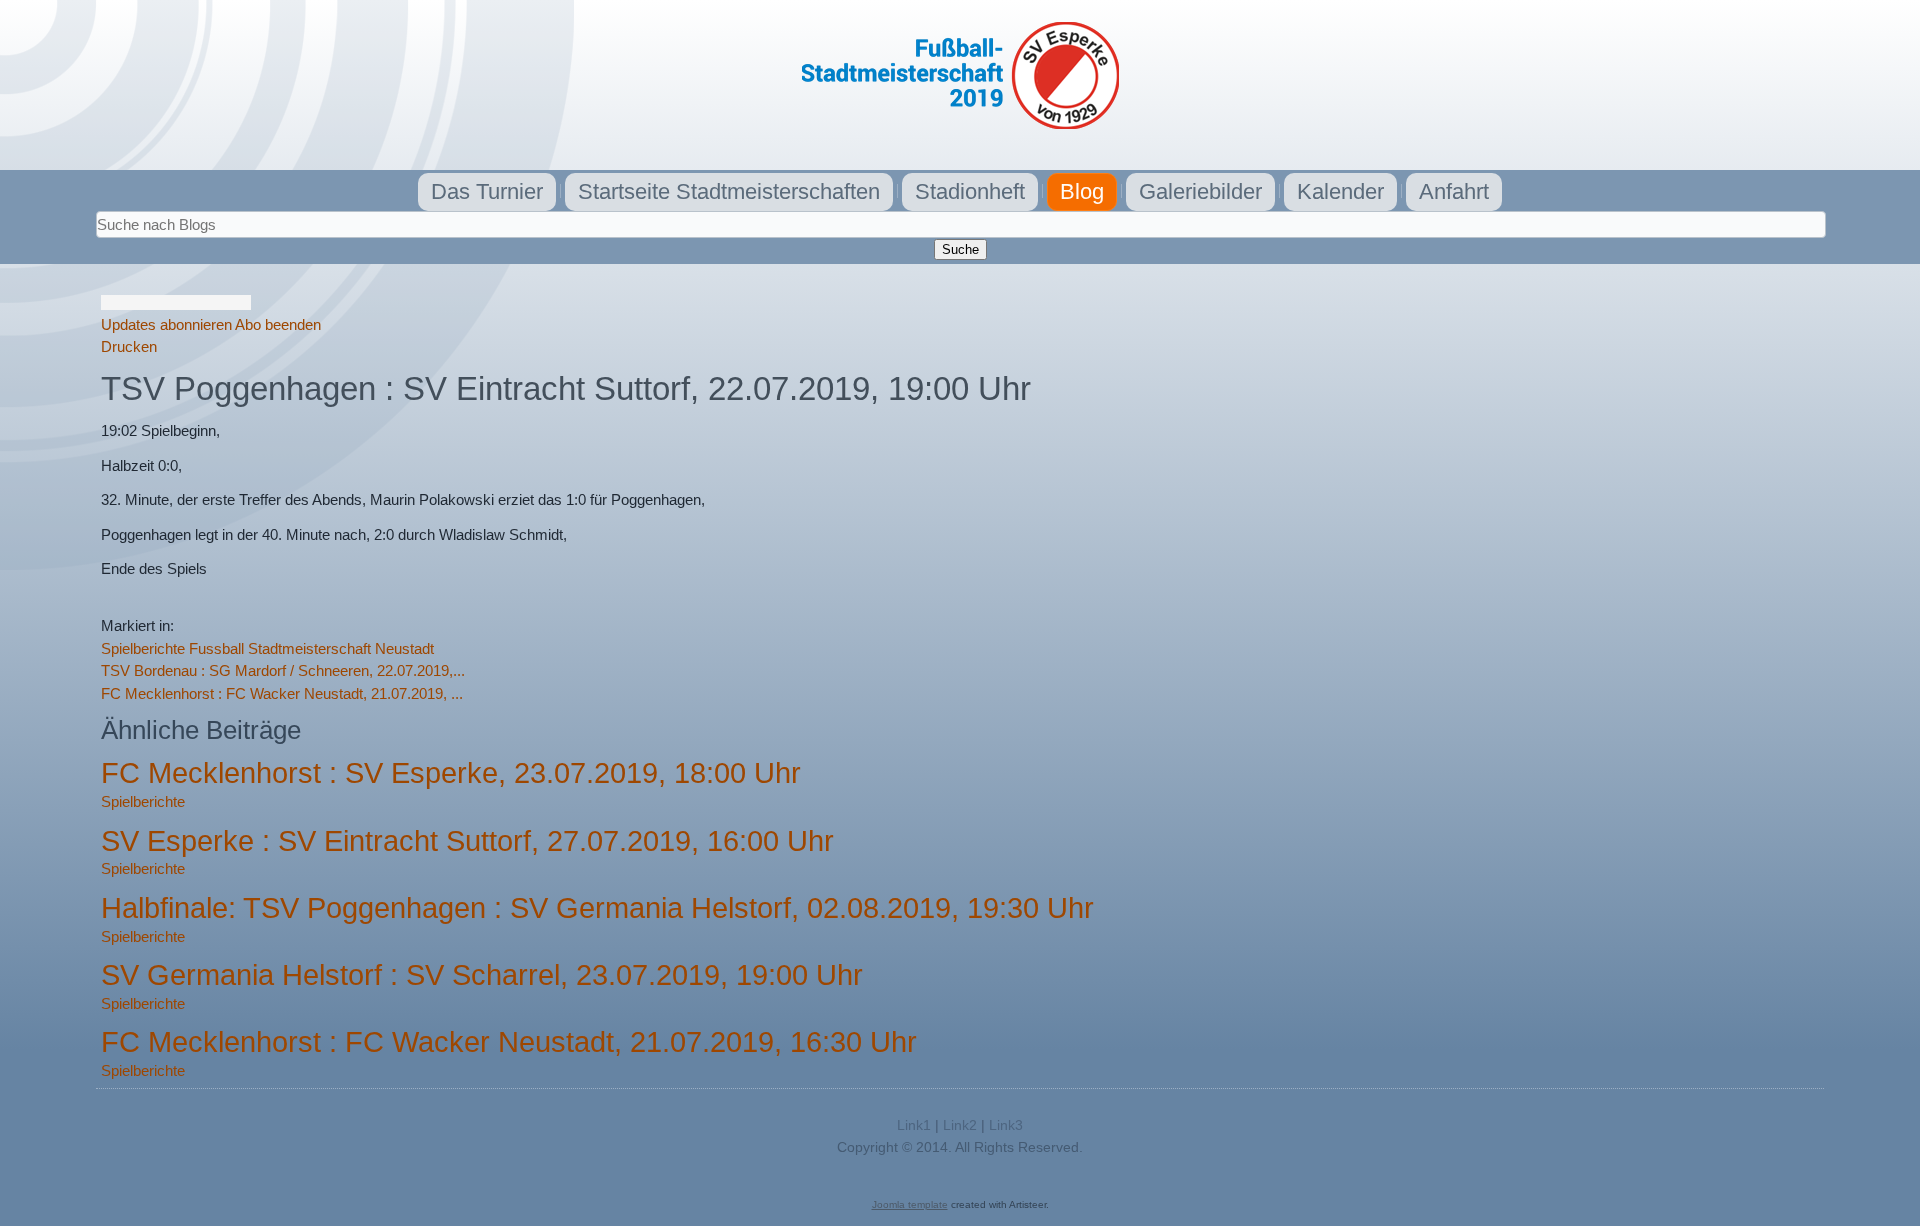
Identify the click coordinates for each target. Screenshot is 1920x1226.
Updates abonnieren (166, 324)
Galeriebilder (1200, 191)
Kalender (1340, 191)
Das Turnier (487, 191)
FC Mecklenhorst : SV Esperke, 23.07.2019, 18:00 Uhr (451, 773)
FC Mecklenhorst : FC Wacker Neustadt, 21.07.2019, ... (282, 693)
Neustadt (404, 648)
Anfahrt (1454, 191)
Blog (1082, 191)
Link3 (1006, 1125)
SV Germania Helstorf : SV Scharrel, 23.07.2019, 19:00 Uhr (482, 975)
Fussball (216, 648)
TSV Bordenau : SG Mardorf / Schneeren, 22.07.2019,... (283, 670)
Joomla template (910, 1204)
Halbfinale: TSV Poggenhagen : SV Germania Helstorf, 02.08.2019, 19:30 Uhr (597, 908)
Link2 (960, 1125)
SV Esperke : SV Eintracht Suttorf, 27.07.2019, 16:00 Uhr (467, 841)
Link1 (914, 1125)
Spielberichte (143, 648)
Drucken (129, 346)
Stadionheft (970, 191)
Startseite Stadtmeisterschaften (729, 191)
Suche (960, 249)
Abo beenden (278, 324)
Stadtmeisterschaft (309, 648)
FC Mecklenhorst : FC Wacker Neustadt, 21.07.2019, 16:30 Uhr (509, 1042)
